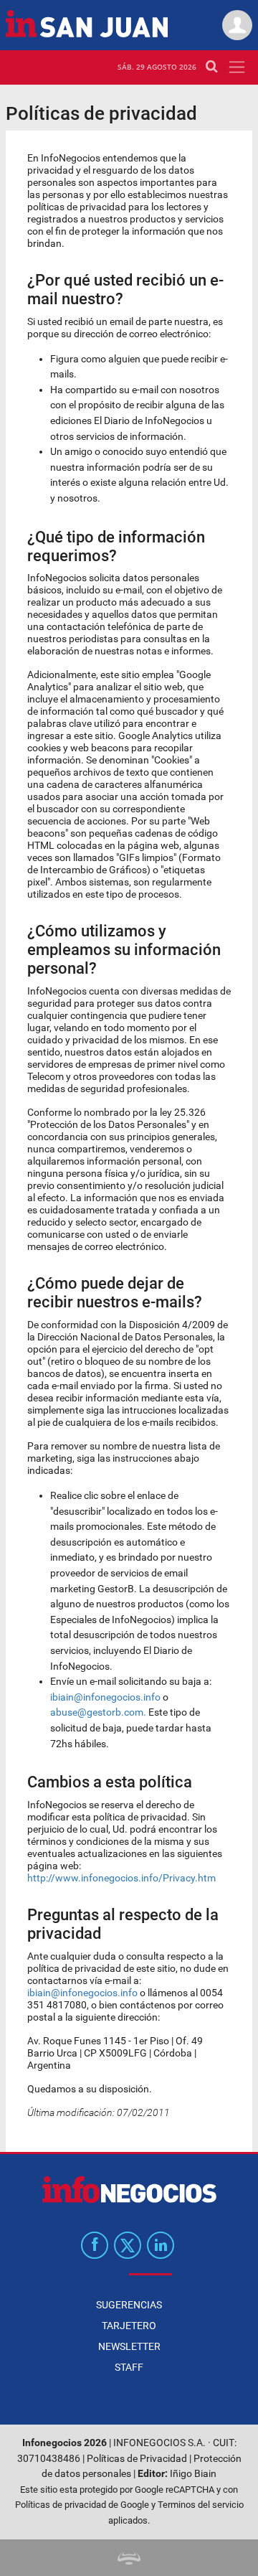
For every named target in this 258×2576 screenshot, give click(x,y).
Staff (129, 2367)
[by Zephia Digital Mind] (129, 2558)
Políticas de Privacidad (137, 2459)
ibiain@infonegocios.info (105, 1697)
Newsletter (129, 2346)
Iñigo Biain (193, 2474)
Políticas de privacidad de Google (82, 2505)
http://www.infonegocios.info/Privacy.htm (121, 1878)
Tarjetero (129, 2326)
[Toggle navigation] (237, 67)
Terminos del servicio (201, 2505)
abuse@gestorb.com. (98, 1712)
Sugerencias (129, 2305)
